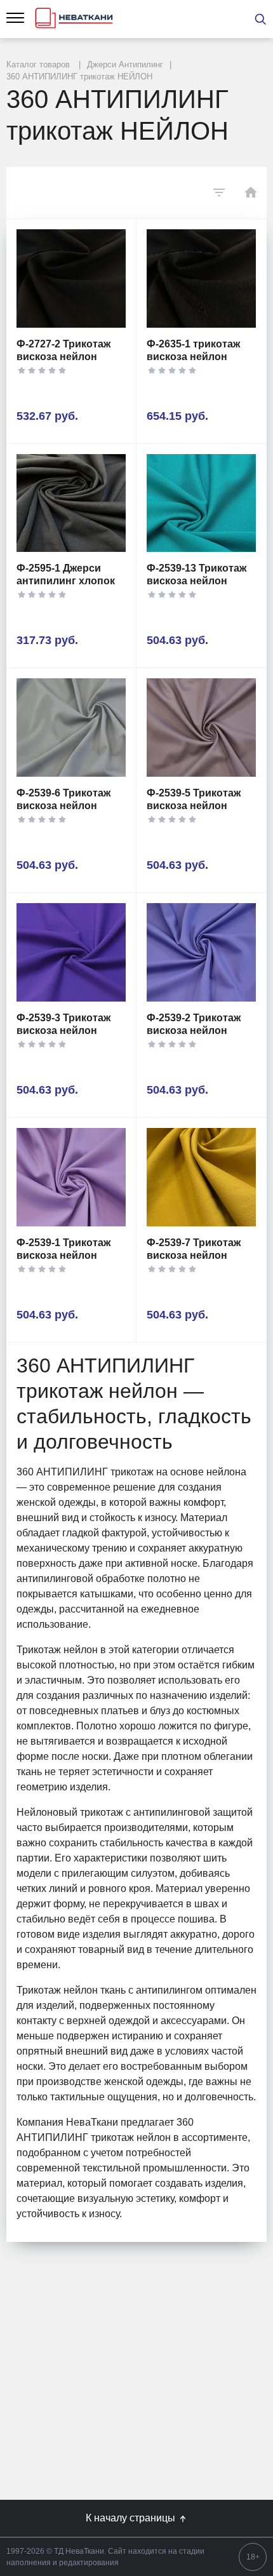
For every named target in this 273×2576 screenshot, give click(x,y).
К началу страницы (132, 2518)
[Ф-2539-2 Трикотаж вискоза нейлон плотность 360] (201, 952)
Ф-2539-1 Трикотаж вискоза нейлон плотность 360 (63, 1255)
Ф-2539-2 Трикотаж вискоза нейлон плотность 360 (194, 1030)
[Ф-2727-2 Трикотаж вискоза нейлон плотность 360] (71, 278)
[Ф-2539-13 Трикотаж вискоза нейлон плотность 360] (201, 503)
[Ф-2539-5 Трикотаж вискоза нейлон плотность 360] (201, 728)
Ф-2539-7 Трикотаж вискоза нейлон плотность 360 (194, 1255)
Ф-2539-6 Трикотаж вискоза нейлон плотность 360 (63, 806)
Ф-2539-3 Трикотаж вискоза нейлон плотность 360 (63, 1030)
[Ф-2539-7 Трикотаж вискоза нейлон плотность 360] (201, 1177)
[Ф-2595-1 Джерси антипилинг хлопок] (71, 503)
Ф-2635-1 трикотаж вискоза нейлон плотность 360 (193, 357)
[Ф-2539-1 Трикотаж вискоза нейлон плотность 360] (71, 1177)
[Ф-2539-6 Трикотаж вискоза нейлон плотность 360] (71, 728)
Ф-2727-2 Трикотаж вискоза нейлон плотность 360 (63, 357)
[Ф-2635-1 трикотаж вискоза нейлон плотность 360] (201, 278)
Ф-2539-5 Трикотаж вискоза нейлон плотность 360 (194, 806)
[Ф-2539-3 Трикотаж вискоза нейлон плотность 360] (71, 952)
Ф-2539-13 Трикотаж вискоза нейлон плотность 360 (196, 581)
